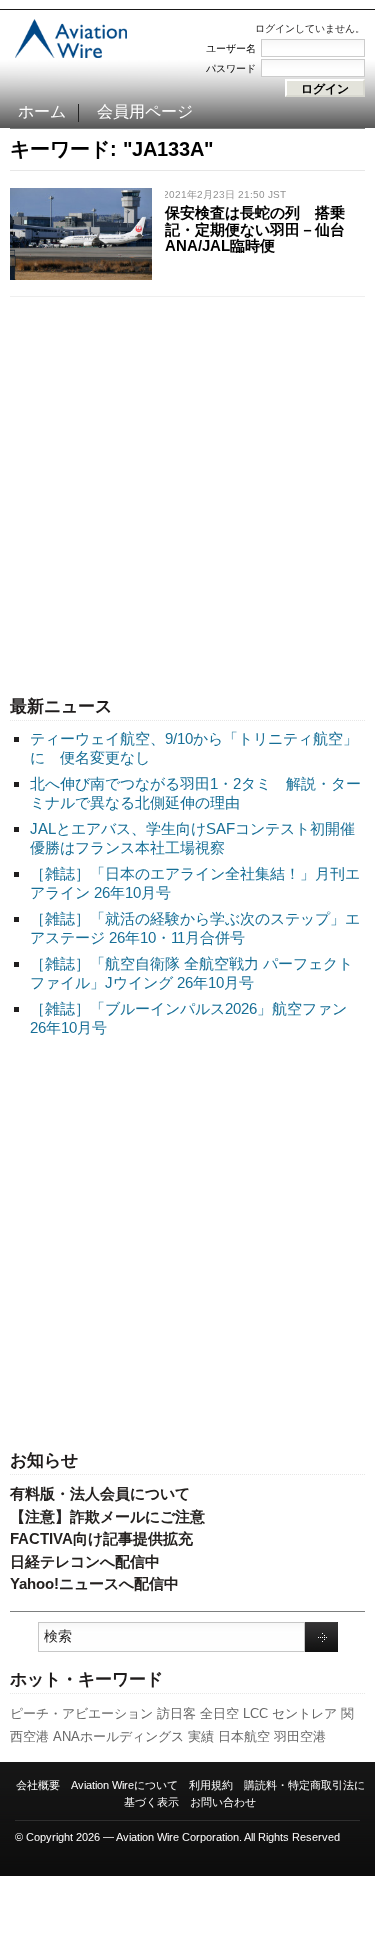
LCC (255, 1713)
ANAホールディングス (118, 1736)
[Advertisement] (187, 491)
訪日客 (176, 1713)
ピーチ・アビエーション (81, 1713)
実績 (201, 1736)
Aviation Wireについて (124, 1785)
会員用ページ (145, 111)
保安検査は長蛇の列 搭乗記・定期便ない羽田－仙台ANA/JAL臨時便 (255, 229)
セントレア (304, 1713)
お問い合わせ (223, 1802)
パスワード (231, 68)
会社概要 (38, 1785)
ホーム (42, 111)
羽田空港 (300, 1736)
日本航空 (244, 1736)
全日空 (219, 1713)
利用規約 (211, 1785)
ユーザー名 (231, 48)
